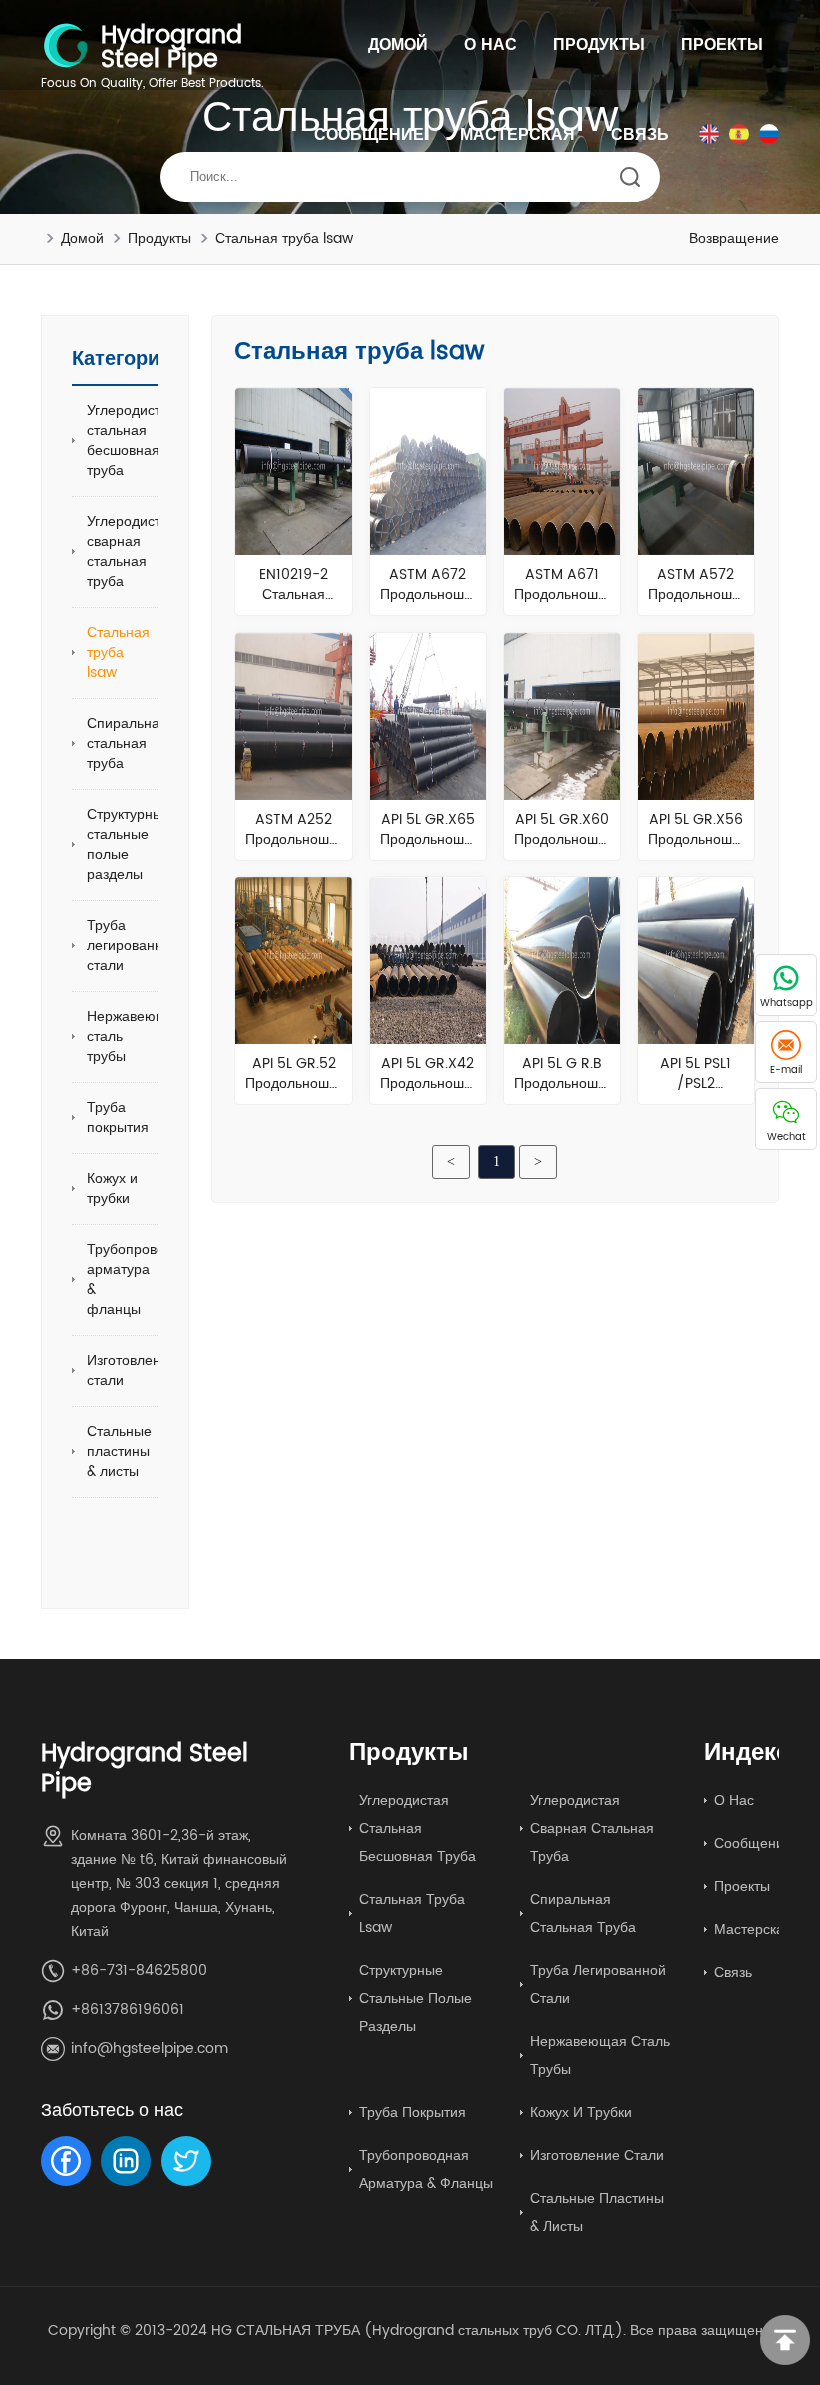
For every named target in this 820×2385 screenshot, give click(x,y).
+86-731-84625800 (139, 1970)
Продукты (599, 45)
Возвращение (734, 238)
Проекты (722, 45)
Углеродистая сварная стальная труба (132, 551)
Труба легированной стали (133, 945)
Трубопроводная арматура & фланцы (142, 1279)
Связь (640, 135)
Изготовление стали (132, 1370)
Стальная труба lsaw (284, 238)
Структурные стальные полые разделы (129, 844)
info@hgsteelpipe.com (149, 2048)
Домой (398, 45)
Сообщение (369, 135)
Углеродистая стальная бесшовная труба (132, 440)
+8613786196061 (127, 2009)
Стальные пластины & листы (119, 1451)
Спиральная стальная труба (127, 743)
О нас (490, 45)
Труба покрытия (118, 1117)
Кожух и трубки (112, 1188)
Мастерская (517, 135)
